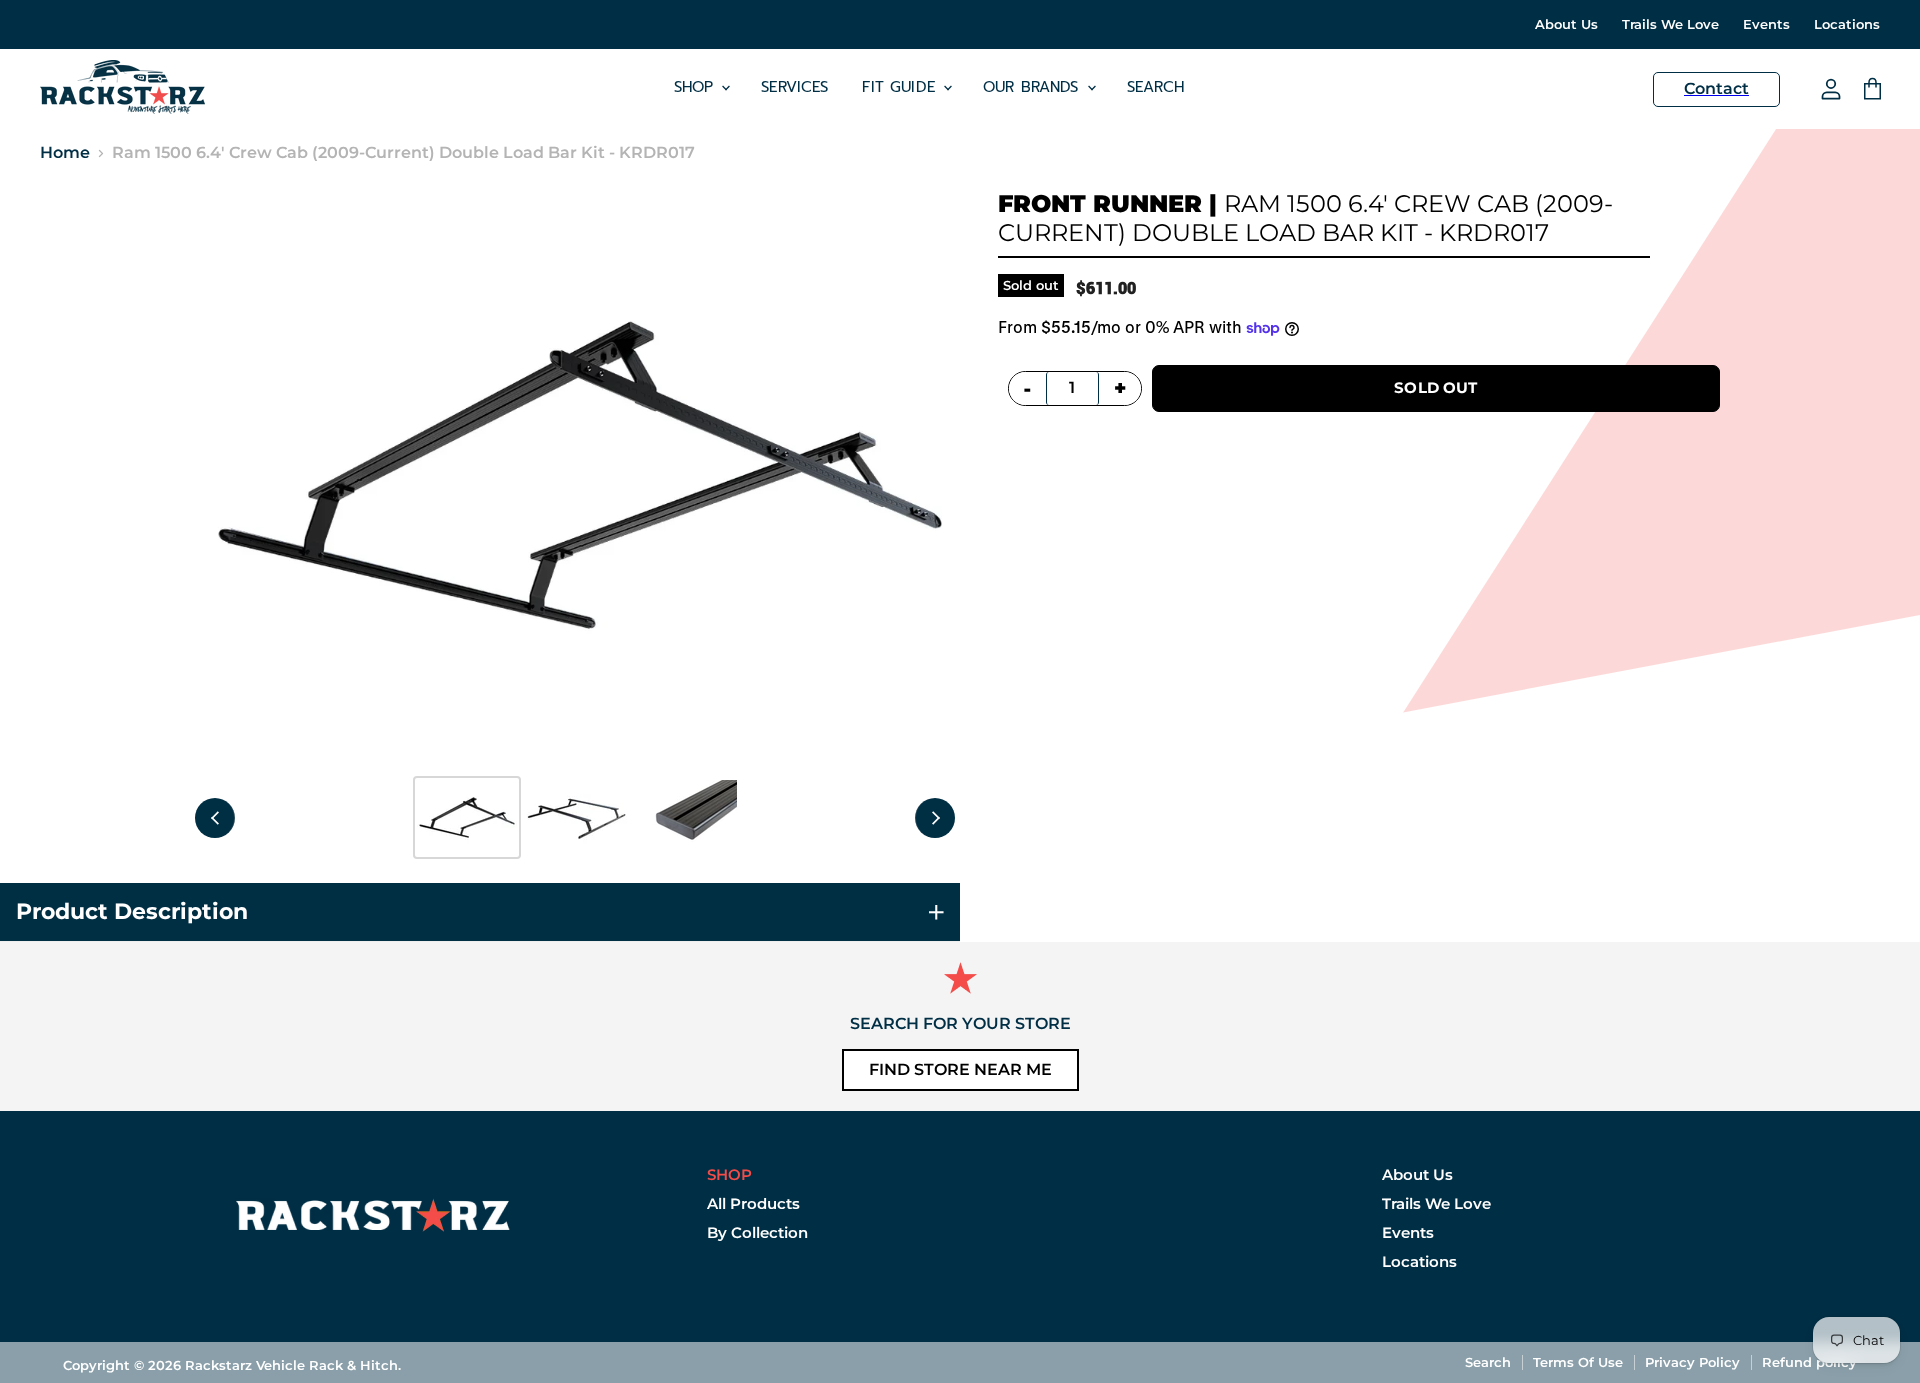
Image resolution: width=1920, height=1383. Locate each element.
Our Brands (1034, 87)
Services (794, 87)
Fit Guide (901, 87)
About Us (1566, 24)
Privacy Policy (1692, 1362)
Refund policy (1809, 1362)
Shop (697, 87)
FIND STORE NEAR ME (960, 1069)
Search (1156, 87)
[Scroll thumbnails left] (215, 818)
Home (65, 153)
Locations (1847, 24)
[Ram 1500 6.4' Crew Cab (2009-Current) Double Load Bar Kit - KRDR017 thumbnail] (467, 817)
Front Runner (1100, 203)
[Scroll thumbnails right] (935, 818)
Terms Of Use (1578, 1362)
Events (1766, 24)
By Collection (757, 1232)
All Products (753, 1203)
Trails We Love (1670, 24)
